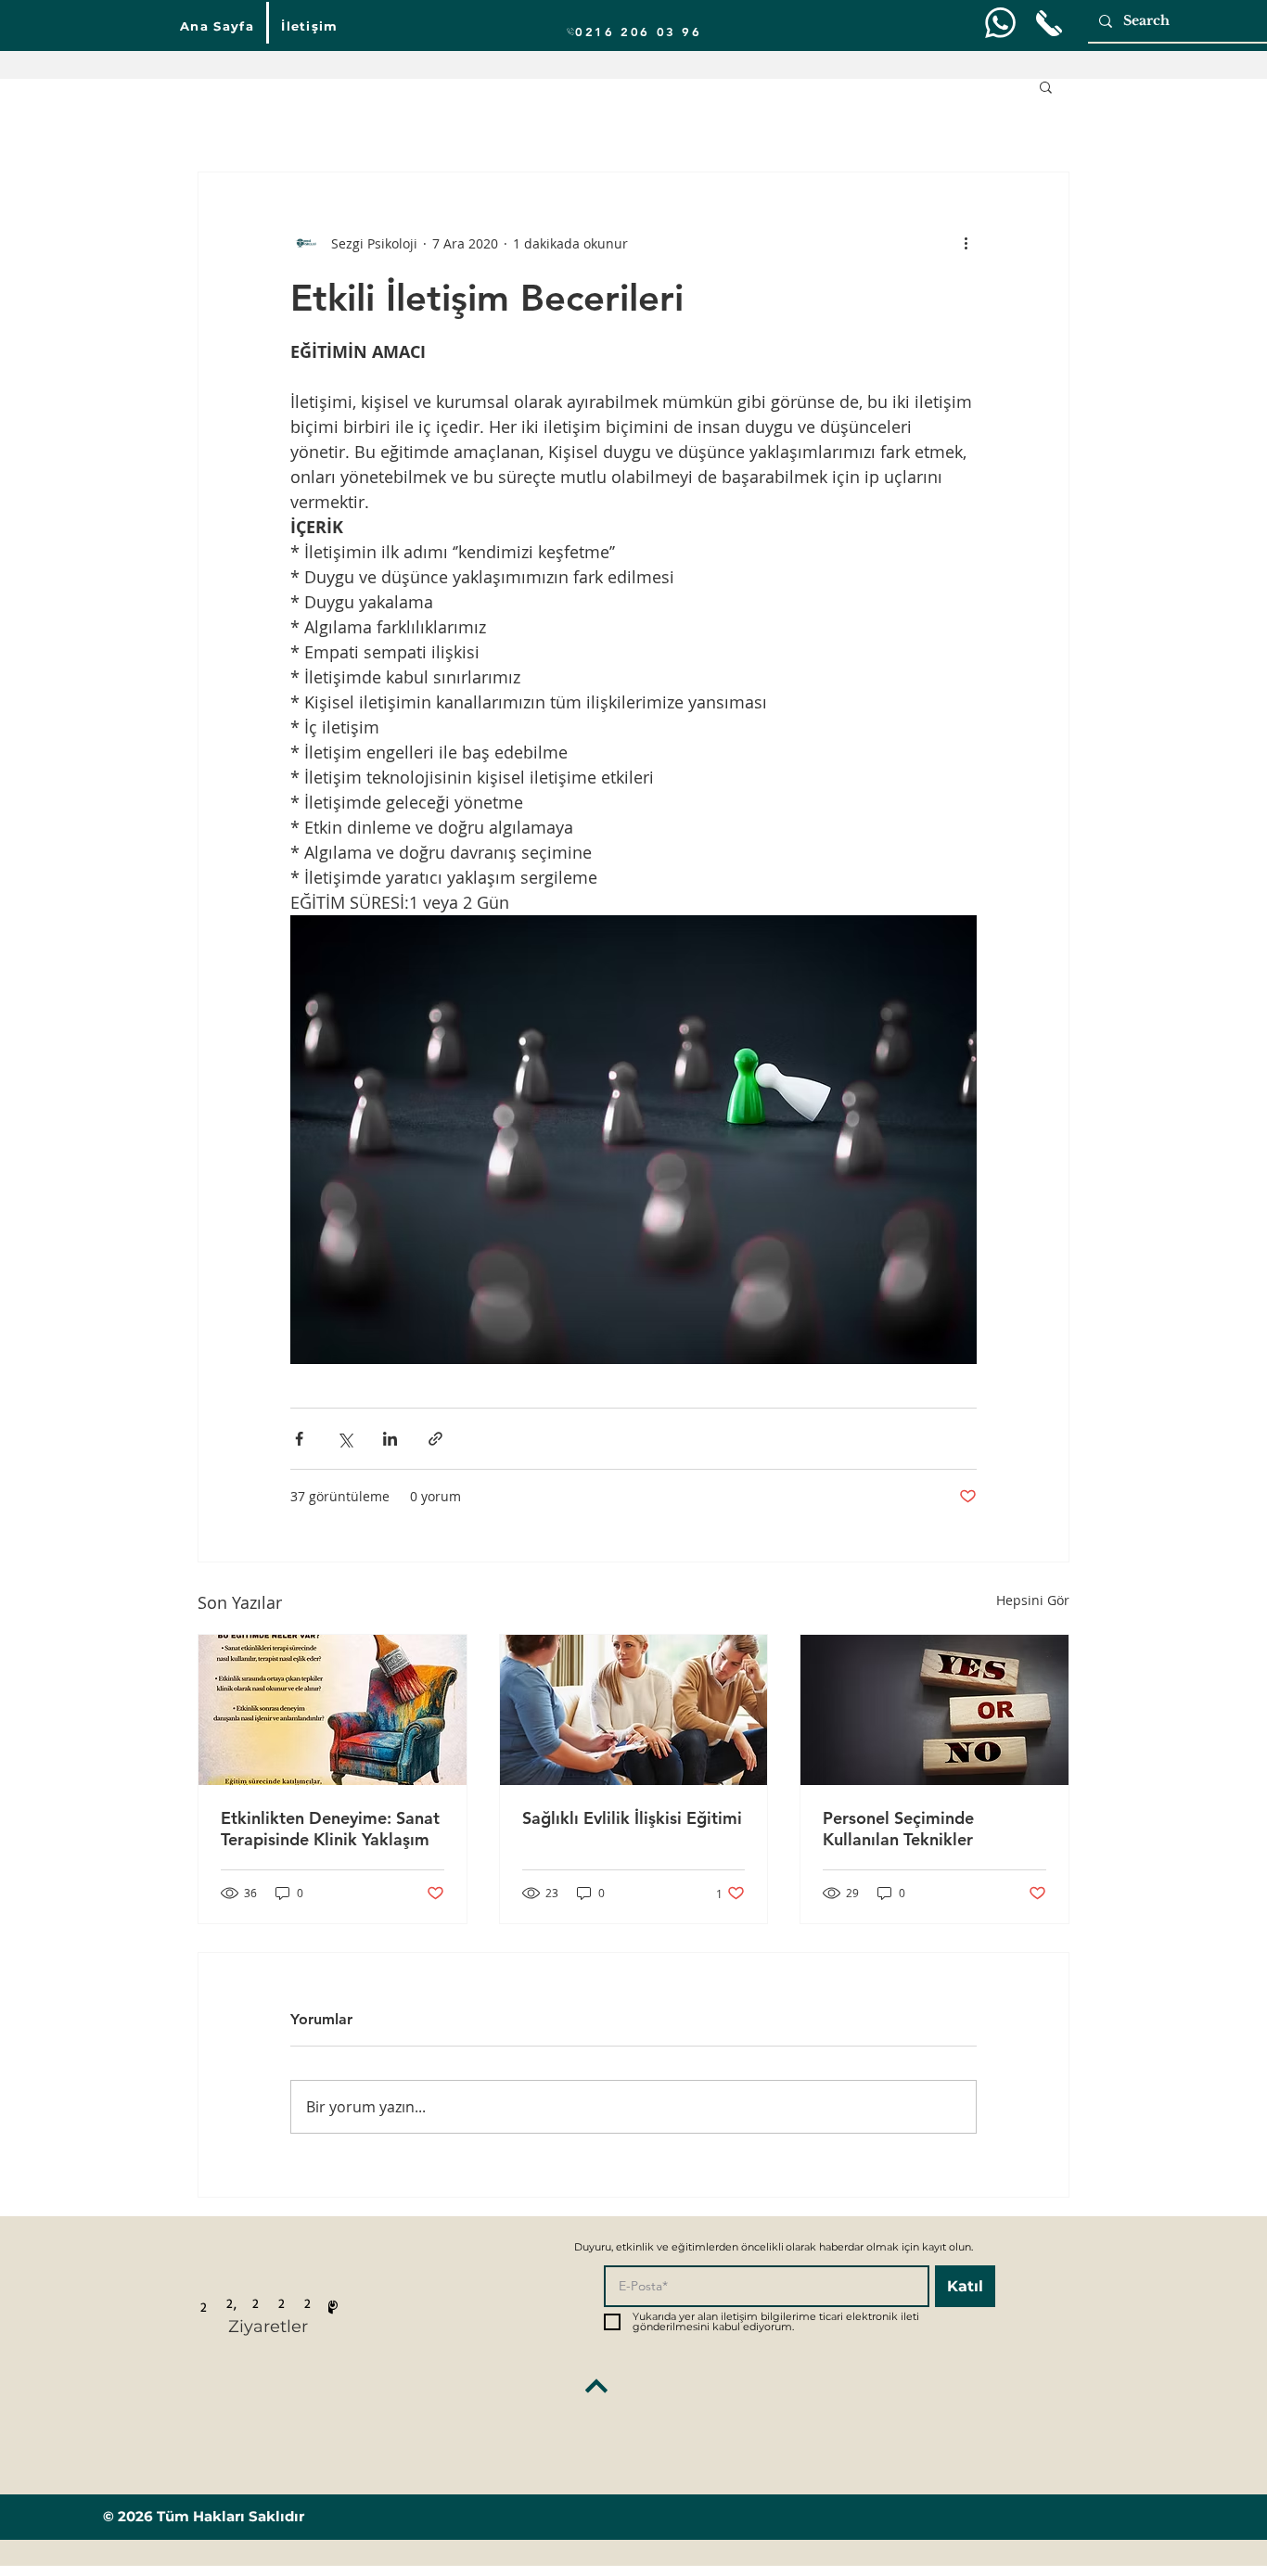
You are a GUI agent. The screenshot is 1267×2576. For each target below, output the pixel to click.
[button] (1046, 86)
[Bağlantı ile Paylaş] (435, 1439)
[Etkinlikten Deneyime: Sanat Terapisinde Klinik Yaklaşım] (333, 1710)
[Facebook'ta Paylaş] (299, 1439)
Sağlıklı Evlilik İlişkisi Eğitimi (632, 1818)
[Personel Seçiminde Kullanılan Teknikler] (934, 1710)
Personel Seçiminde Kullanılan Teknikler (898, 1829)
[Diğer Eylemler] (966, 243)
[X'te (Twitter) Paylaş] (345, 1439)
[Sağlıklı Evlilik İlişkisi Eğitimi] (634, 1710)
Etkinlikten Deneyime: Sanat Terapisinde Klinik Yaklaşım (330, 1829)
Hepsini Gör (1033, 1600)
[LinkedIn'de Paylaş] (390, 1439)
